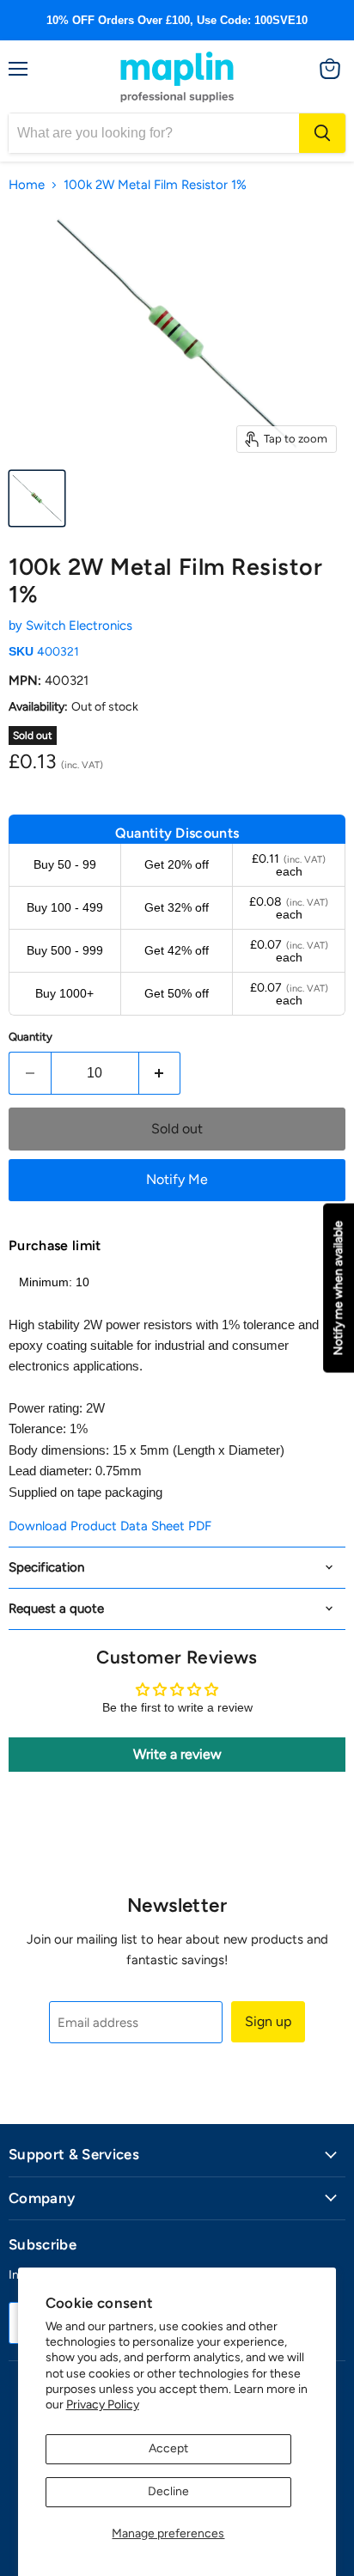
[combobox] (154, 133)
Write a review (177, 1754)
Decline (168, 2491)
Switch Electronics (79, 626)
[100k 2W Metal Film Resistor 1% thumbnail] (37, 498)
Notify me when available (338, 1288)
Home (27, 185)
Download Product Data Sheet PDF (110, 1526)
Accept (168, 2448)
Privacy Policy (103, 2405)
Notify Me (177, 1179)
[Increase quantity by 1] (160, 1073)
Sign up (268, 2021)
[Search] (322, 133)
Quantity (31, 1037)
